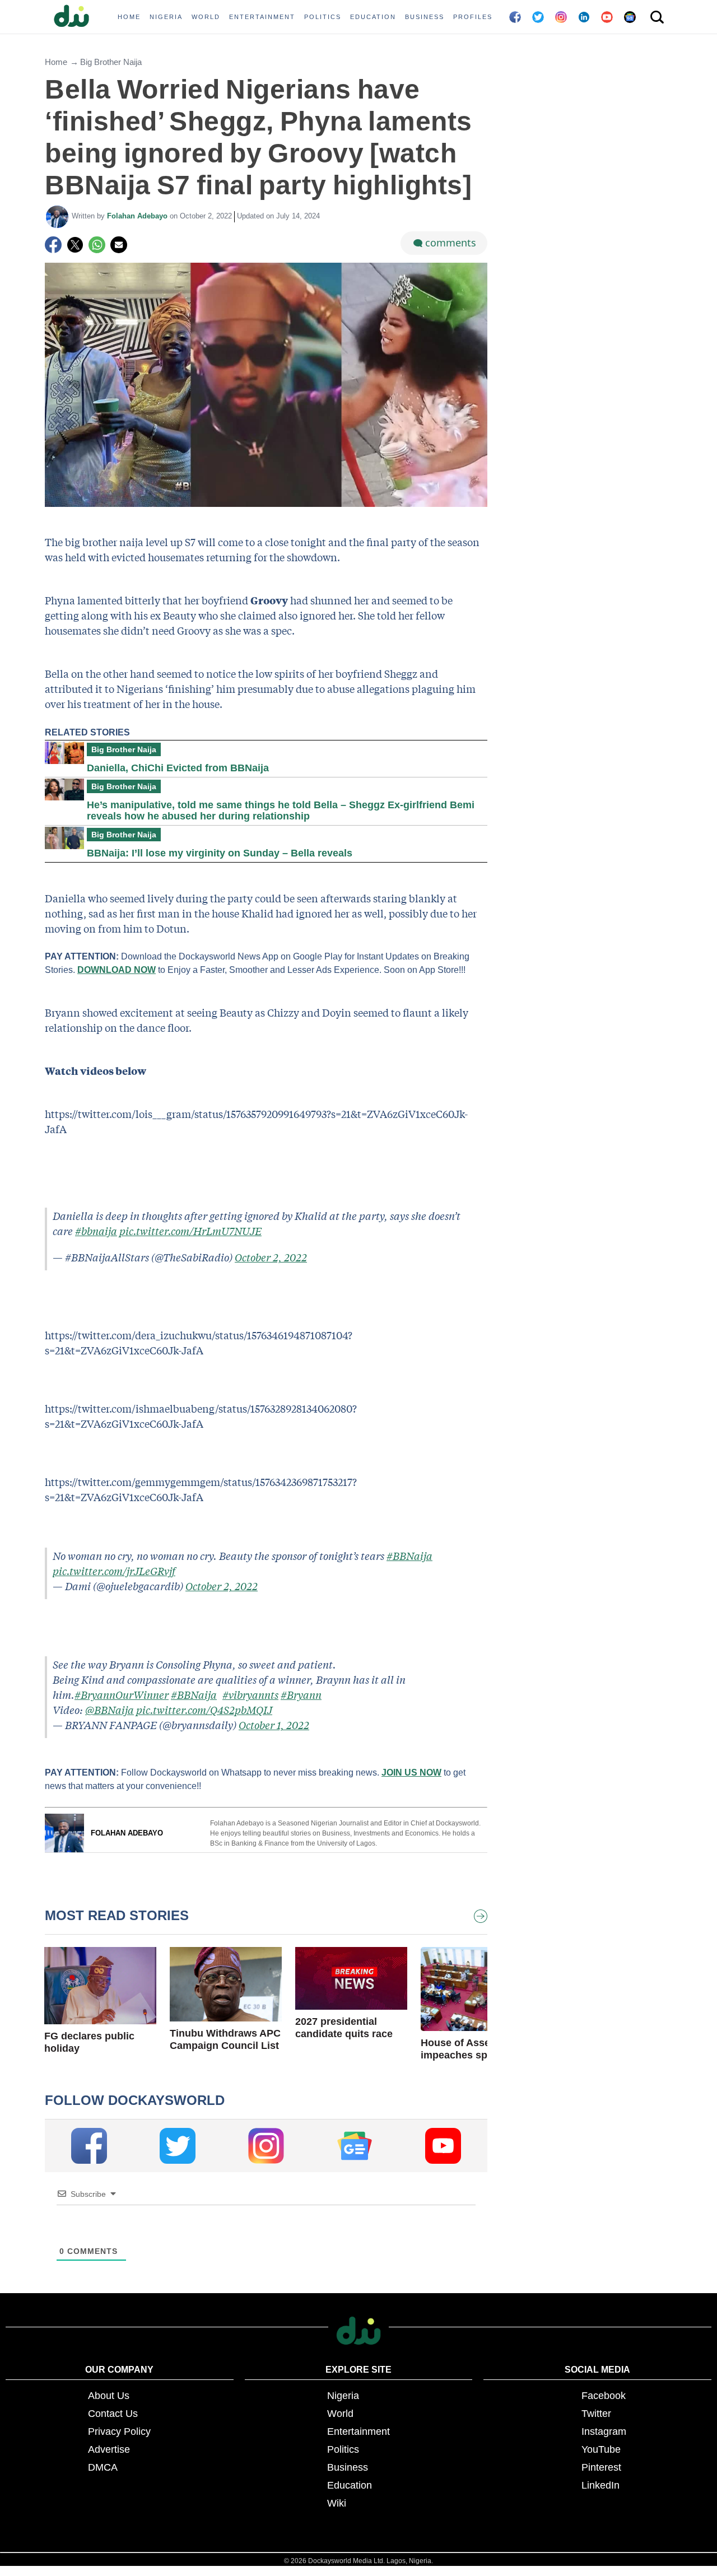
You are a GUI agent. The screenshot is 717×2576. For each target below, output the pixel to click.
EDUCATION (373, 17)
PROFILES (473, 17)
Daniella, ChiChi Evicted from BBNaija (178, 768)
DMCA (103, 2467)
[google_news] (355, 2146)
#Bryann (301, 1695)
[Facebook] (53, 245)
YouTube (601, 2449)
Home (56, 62)
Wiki (337, 2503)
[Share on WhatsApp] (97, 245)
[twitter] (178, 2146)
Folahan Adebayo (138, 216)
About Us (109, 2396)
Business (348, 2467)
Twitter (596, 2414)
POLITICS (323, 17)
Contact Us (113, 2414)
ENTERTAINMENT (262, 17)
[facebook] (89, 2146)
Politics (343, 2449)
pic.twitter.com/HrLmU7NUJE (190, 1231)
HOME (129, 17)
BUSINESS (425, 17)
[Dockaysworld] (76, 17)
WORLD (206, 17)
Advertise (109, 2449)
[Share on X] (75, 245)
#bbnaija (96, 1231)
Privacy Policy (119, 2431)
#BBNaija (409, 1556)
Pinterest (601, 2467)
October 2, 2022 (271, 1257)
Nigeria (343, 2396)
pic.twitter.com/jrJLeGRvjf (114, 1571)
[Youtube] (443, 2146)
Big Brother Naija (111, 62)
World (340, 2414)
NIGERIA (166, 17)
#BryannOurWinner (122, 1695)
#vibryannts (250, 1695)
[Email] (119, 245)
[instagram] (266, 2146)
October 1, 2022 (274, 1725)
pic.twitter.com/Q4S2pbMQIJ (204, 1710)
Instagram (604, 2431)
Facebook (604, 2396)
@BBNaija (110, 1710)
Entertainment (358, 2431)
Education (350, 2485)
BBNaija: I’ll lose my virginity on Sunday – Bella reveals (220, 853)
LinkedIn (600, 2485)
